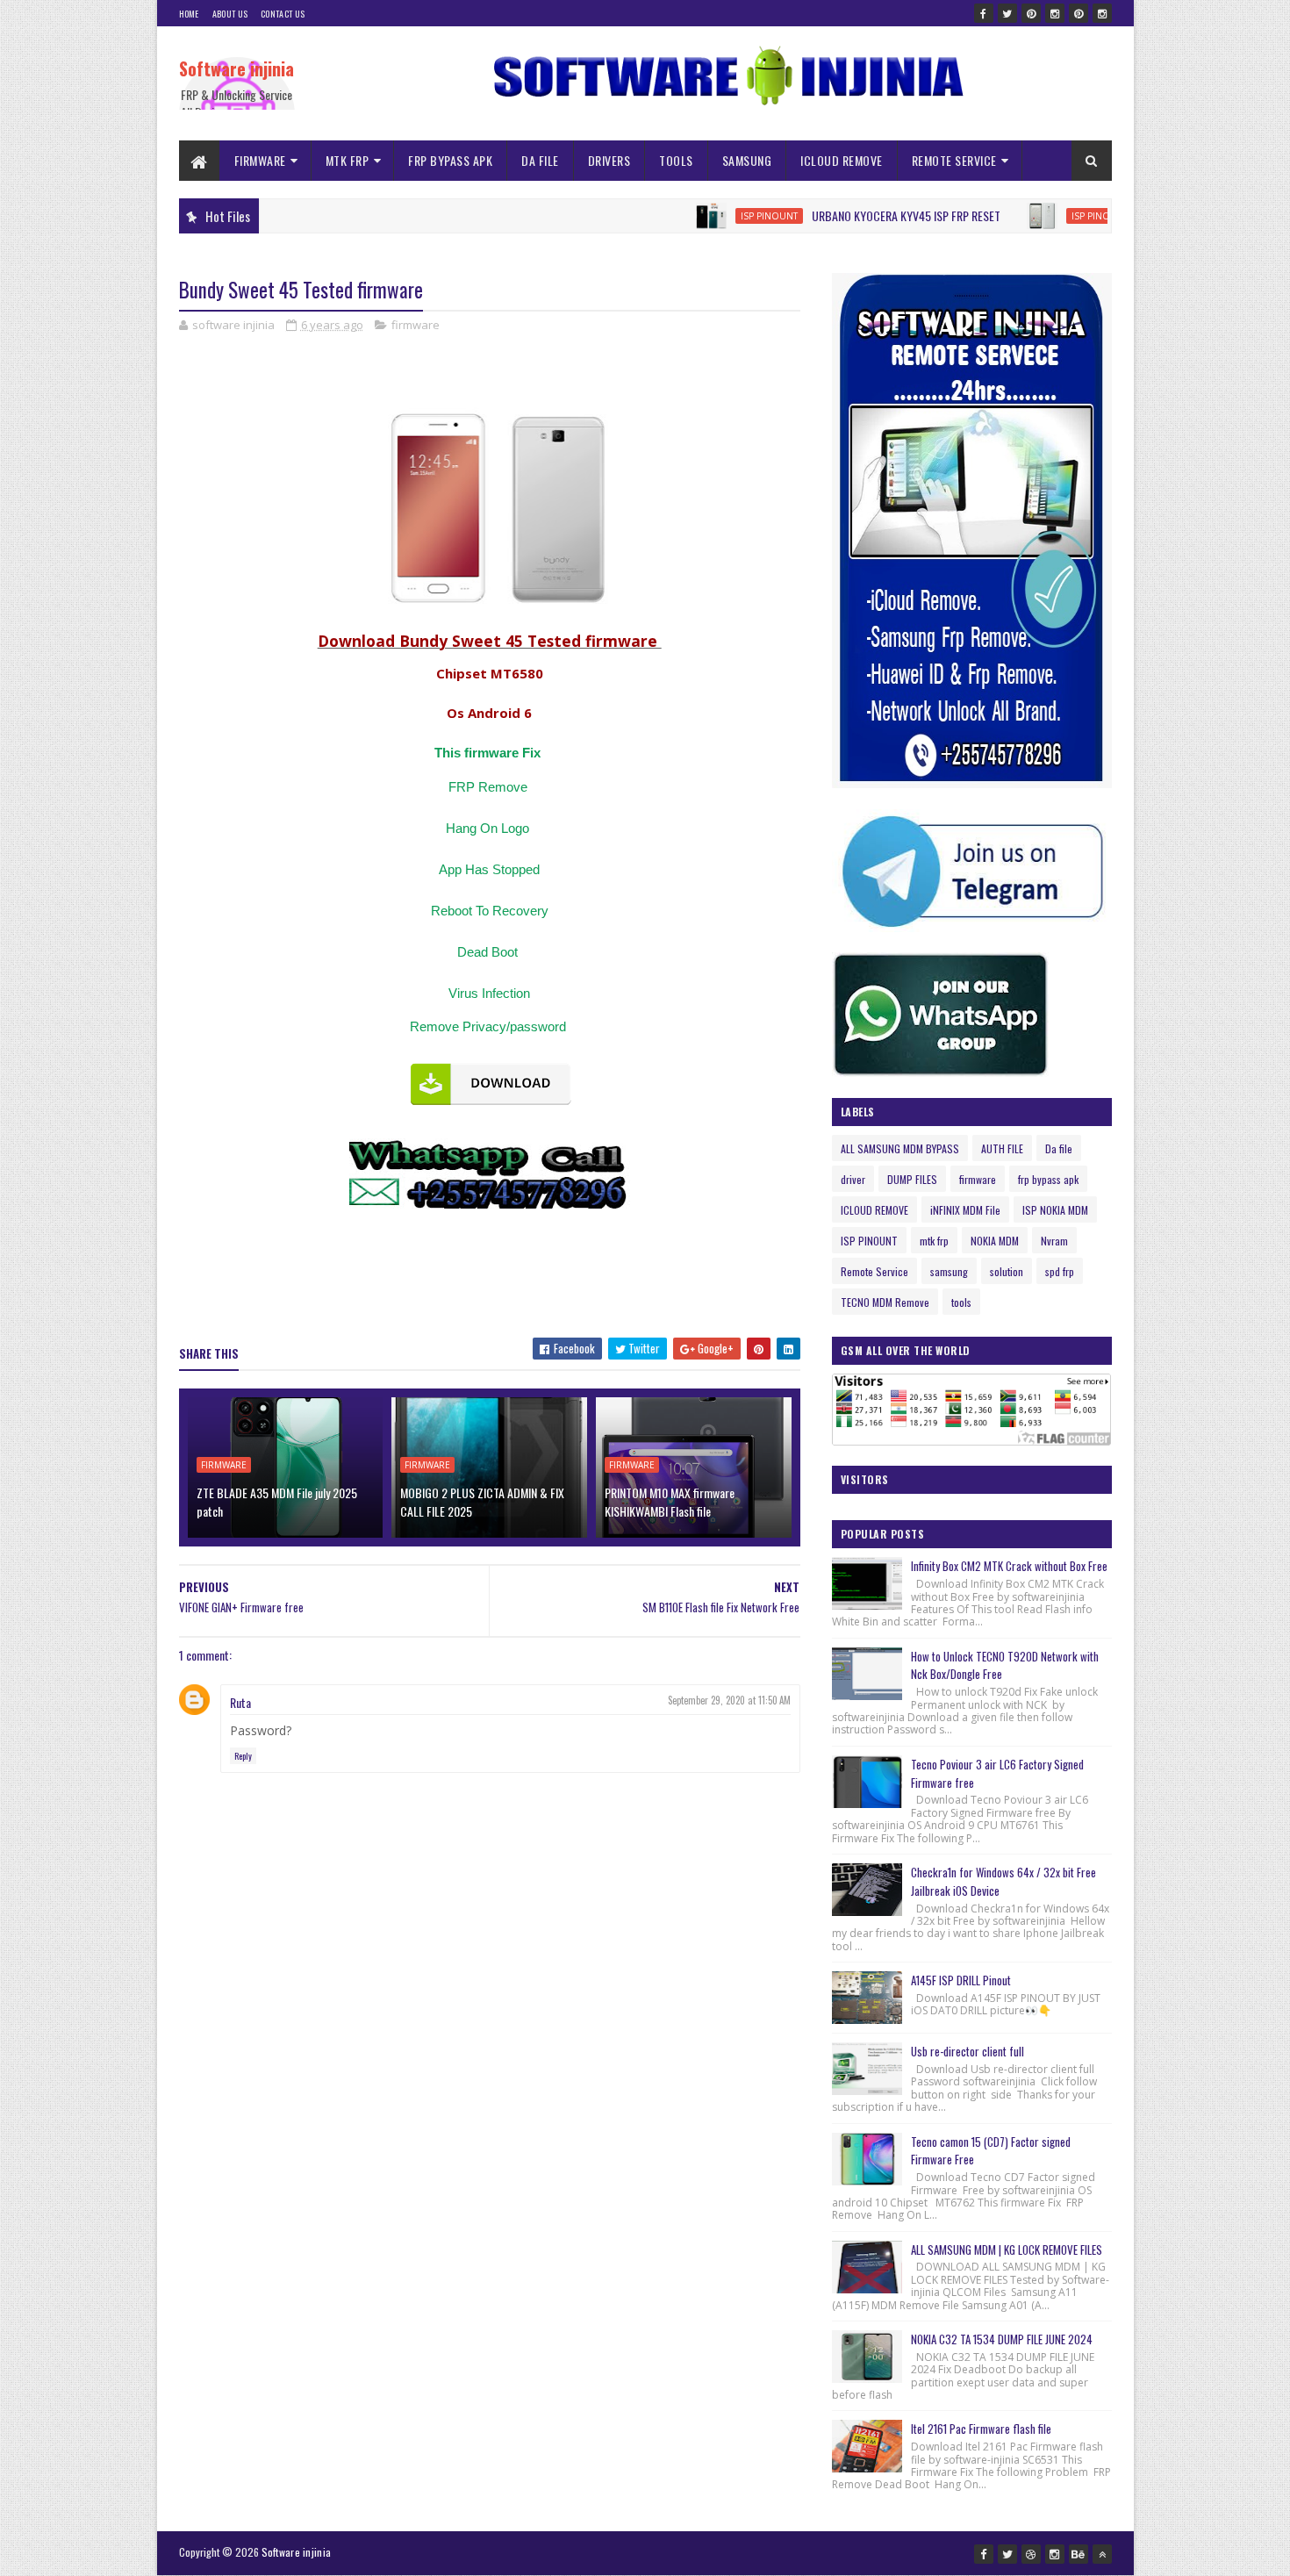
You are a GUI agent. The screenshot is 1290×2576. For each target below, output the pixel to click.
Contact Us (283, 14)
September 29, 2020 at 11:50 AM (729, 1700)
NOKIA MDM (995, 1241)
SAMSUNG (747, 160)
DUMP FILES (912, 1179)
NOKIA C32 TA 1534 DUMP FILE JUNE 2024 (1002, 2339)
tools (961, 1302)
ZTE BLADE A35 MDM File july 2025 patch (277, 1502)
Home (189, 14)
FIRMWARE (260, 160)
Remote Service (874, 1271)
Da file (1059, 1148)
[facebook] (984, 13)
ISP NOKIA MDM (1055, 1210)
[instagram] (1055, 13)
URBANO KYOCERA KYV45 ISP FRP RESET (851, 215)
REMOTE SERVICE (954, 160)
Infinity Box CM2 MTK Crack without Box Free (1009, 1566)
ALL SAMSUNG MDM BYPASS (900, 1148)
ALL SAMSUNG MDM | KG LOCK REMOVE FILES (1007, 2250)
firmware (416, 325)
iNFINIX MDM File (965, 1210)
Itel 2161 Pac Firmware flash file (981, 2429)
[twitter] (1007, 13)
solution (1007, 1271)
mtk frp (934, 1241)
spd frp (1060, 1271)
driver (853, 1179)
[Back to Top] (1102, 2554)
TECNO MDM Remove (885, 1302)
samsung (949, 1271)
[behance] (1079, 2554)
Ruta (240, 1702)
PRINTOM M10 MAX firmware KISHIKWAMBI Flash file (670, 1502)
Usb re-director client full (967, 2051)
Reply (243, 1756)
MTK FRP (348, 160)
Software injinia (236, 68)
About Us (230, 14)
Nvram (1054, 1241)
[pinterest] (1031, 13)
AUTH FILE (1002, 1148)
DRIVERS (609, 160)
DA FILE (540, 160)
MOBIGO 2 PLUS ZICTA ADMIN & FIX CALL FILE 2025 (482, 1502)
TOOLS (676, 160)
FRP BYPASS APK (450, 160)
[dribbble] (1031, 2554)
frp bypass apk (1048, 1179)
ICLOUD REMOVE (842, 160)
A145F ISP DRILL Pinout (961, 1980)
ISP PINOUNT (714, 216)
